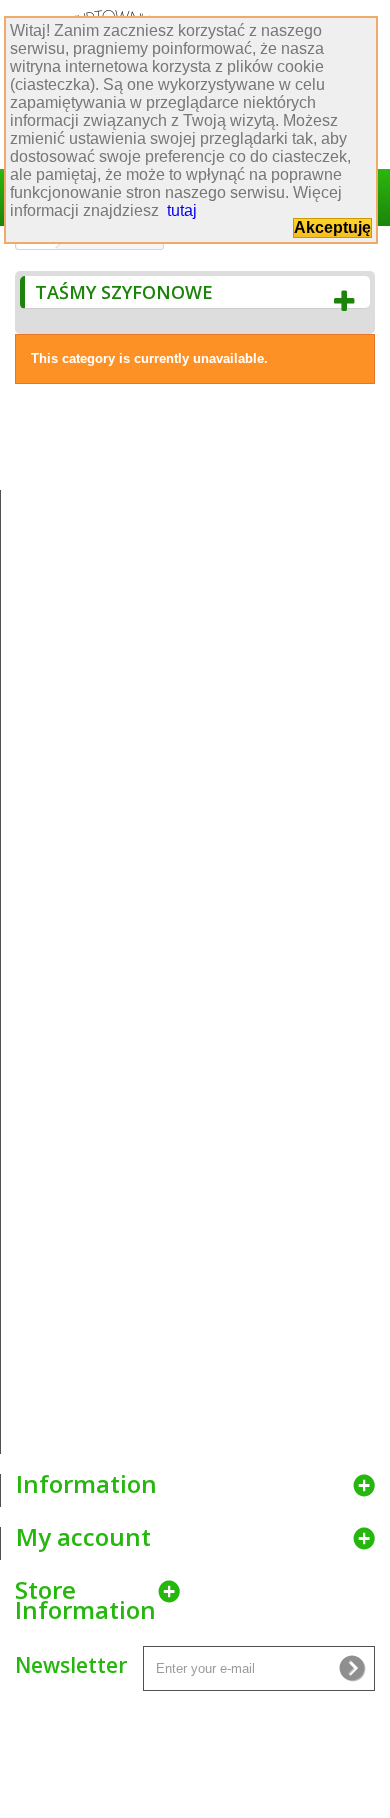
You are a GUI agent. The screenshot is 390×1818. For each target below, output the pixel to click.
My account (83, 1536)
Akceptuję (332, 227)
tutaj (182, 210)
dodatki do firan (203, 1138)
